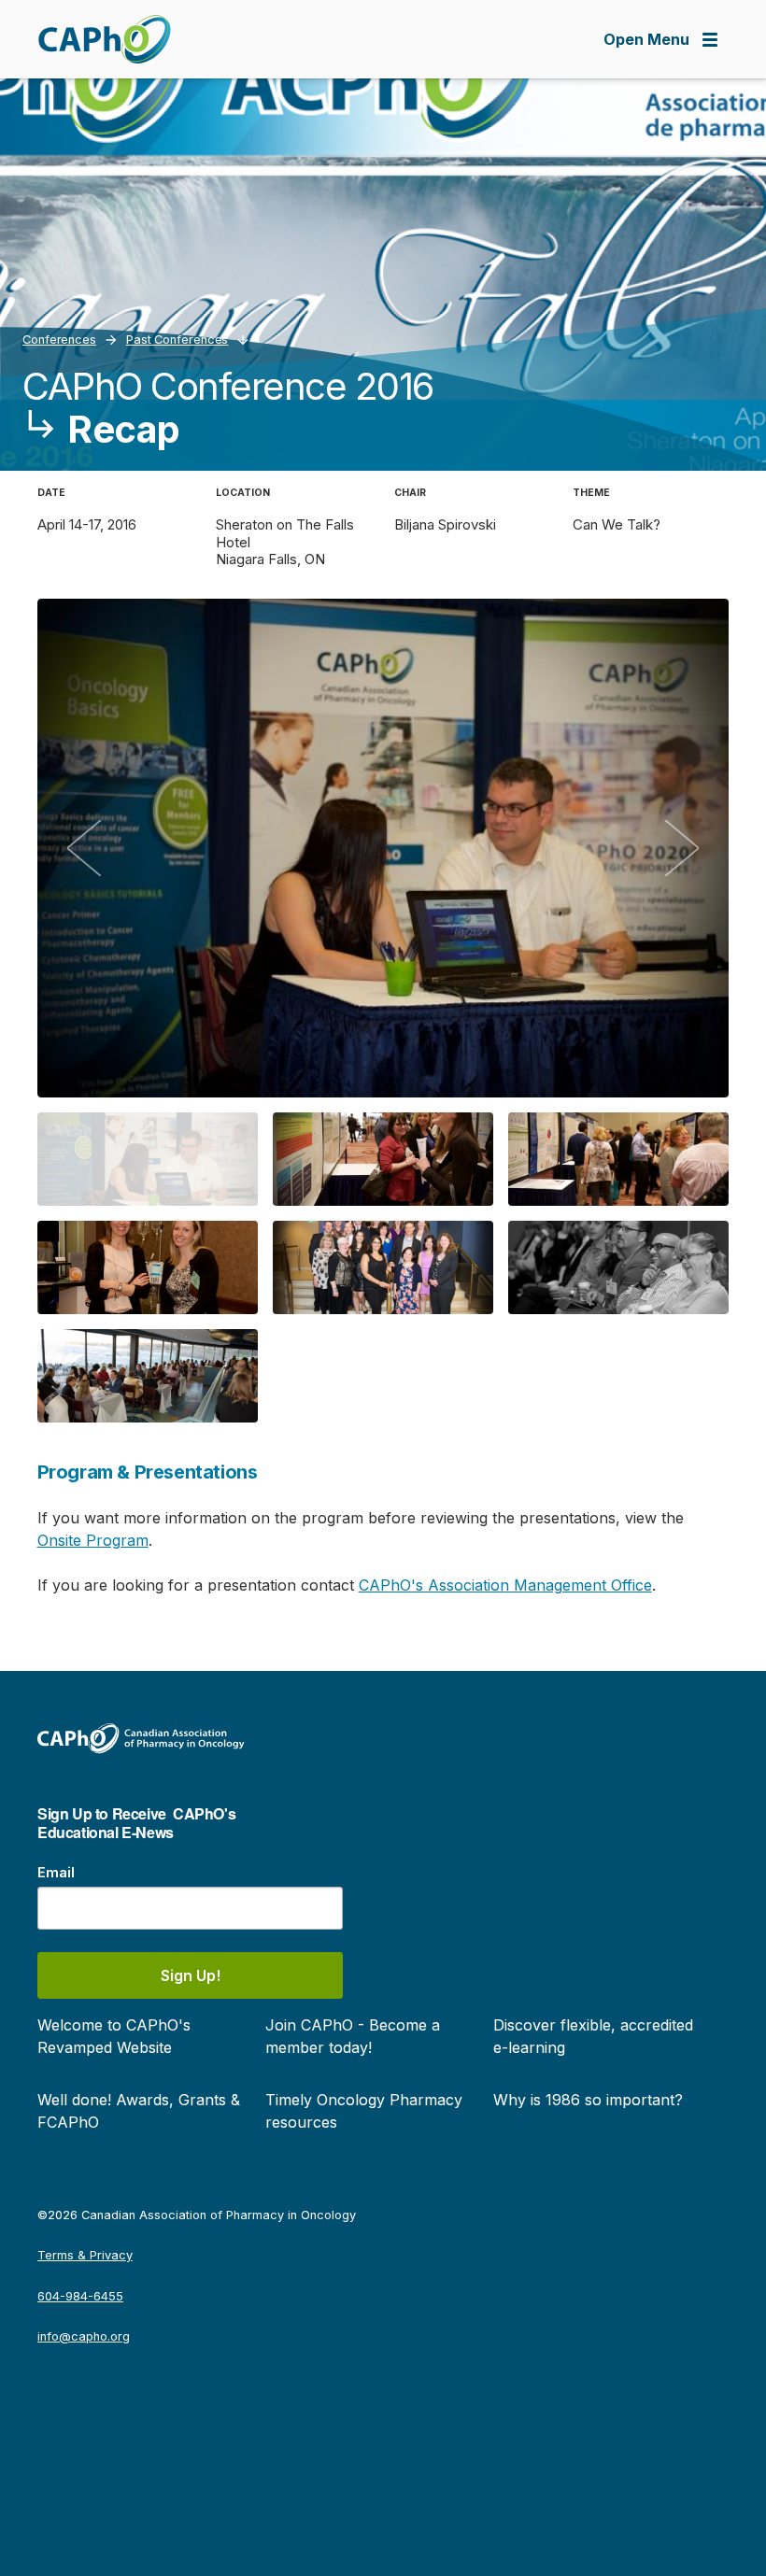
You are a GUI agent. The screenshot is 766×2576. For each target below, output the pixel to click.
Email (56, 1872)
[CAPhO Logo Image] (104, 39)
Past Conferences (177, 340)
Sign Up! (191, 1975)
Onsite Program (93, 1540)
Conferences (59, 340)
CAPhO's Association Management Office (505, 1585)
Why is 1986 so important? (588, 2100)
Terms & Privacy (85, 2255)
